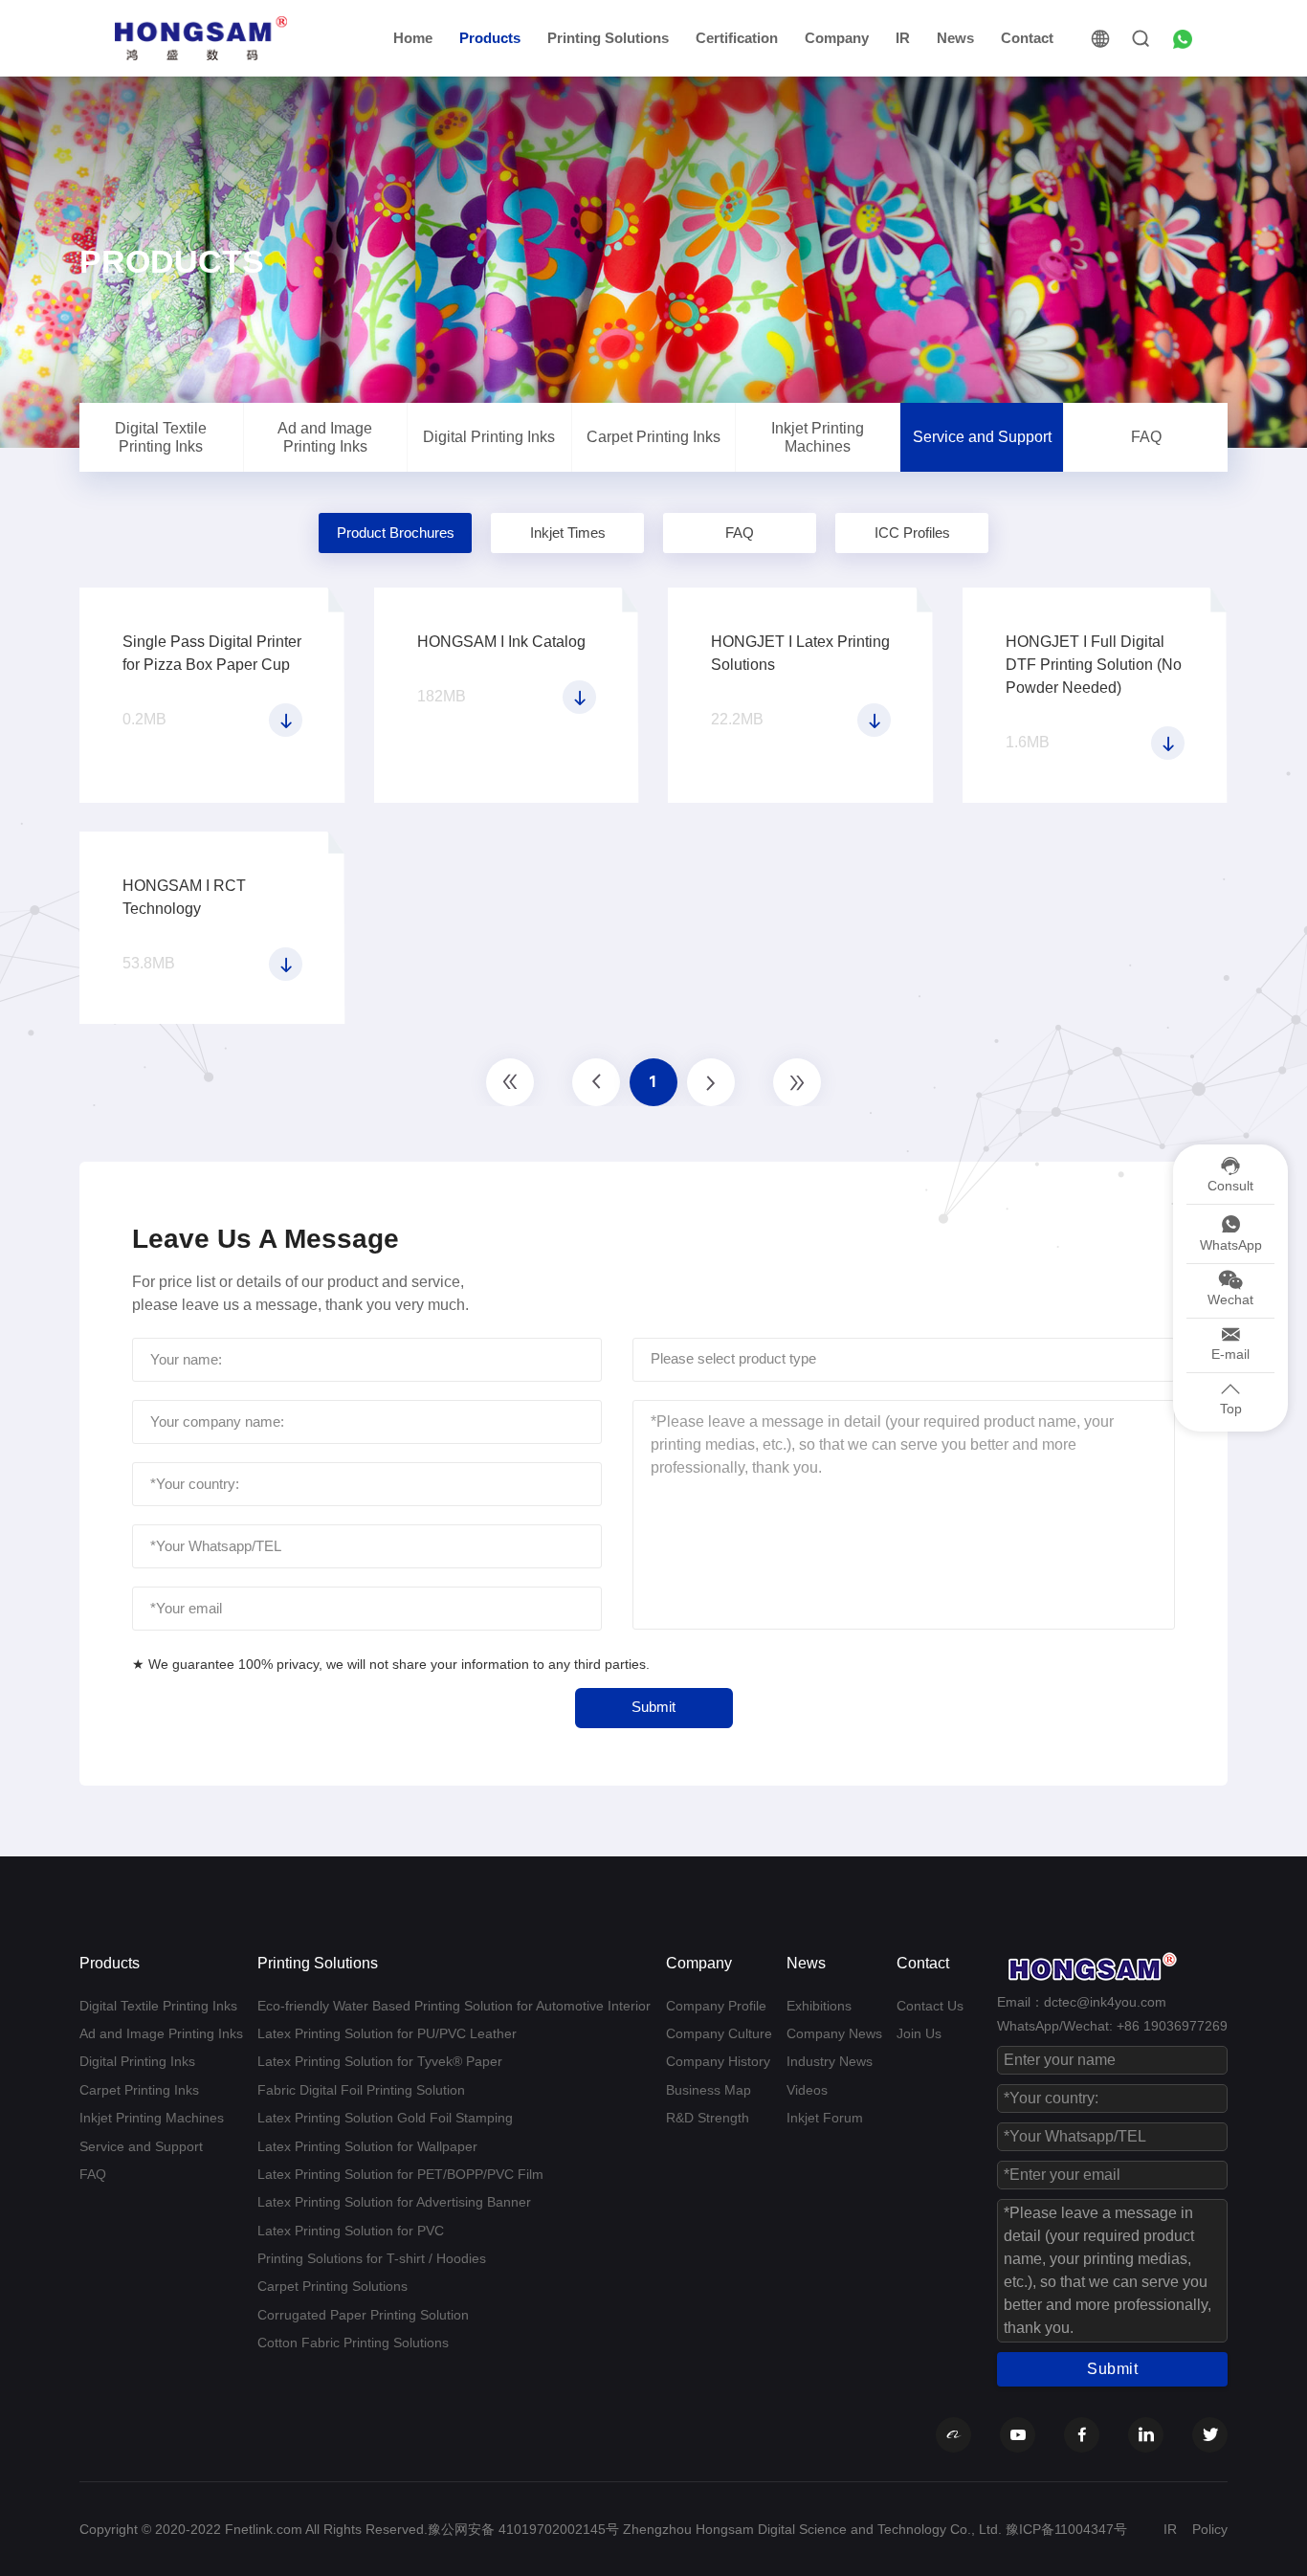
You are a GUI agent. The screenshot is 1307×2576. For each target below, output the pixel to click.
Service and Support (982, 437)
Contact (1027, 38)
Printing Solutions (608, 38)
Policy (1210, 2529)
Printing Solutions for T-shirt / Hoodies (372, 2258)
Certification (737, 38)
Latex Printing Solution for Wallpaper (367, 2146)
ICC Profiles (912, 533)
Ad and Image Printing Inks (325, 437)
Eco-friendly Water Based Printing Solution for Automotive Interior (454, 2006)
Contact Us (930, 2006)
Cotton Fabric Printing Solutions (353, 2343)
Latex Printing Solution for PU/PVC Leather (387, 2033)
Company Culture (719, 2033)
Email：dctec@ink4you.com (1082, 2002)
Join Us (919, 2033)
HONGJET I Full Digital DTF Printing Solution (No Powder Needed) (1094, 665)
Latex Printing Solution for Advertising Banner (394, 2202)
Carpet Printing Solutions (332, 2286)
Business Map (709, 2090)
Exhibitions (819, 2006)
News (955, 38)
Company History (718, 2061)
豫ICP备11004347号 (1066, 2529)
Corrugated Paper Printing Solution (363, 2315)
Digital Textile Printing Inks (161, 437)
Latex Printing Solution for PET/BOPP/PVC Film (400, 2174)
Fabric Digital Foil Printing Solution (361, 2090)
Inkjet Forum (825, 2118)
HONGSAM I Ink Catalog (501, 642)
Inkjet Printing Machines (818, 437)
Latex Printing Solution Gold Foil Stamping (385, 2118)
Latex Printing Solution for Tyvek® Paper (380, 2061)
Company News (834, 2033)
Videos (807, 2090)
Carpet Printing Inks (653, 437)
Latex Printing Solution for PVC (351, 2231)
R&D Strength (708, 2118)
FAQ (1146, 437)
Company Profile (716, 2006)
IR (903, 38)
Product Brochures (396, 533)
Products (490, 38)
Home (413, 38)
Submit (653, 1707)
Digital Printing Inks (489, 437)
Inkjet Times (568, 533)
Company (837, 38)
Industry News (830, 2061)
